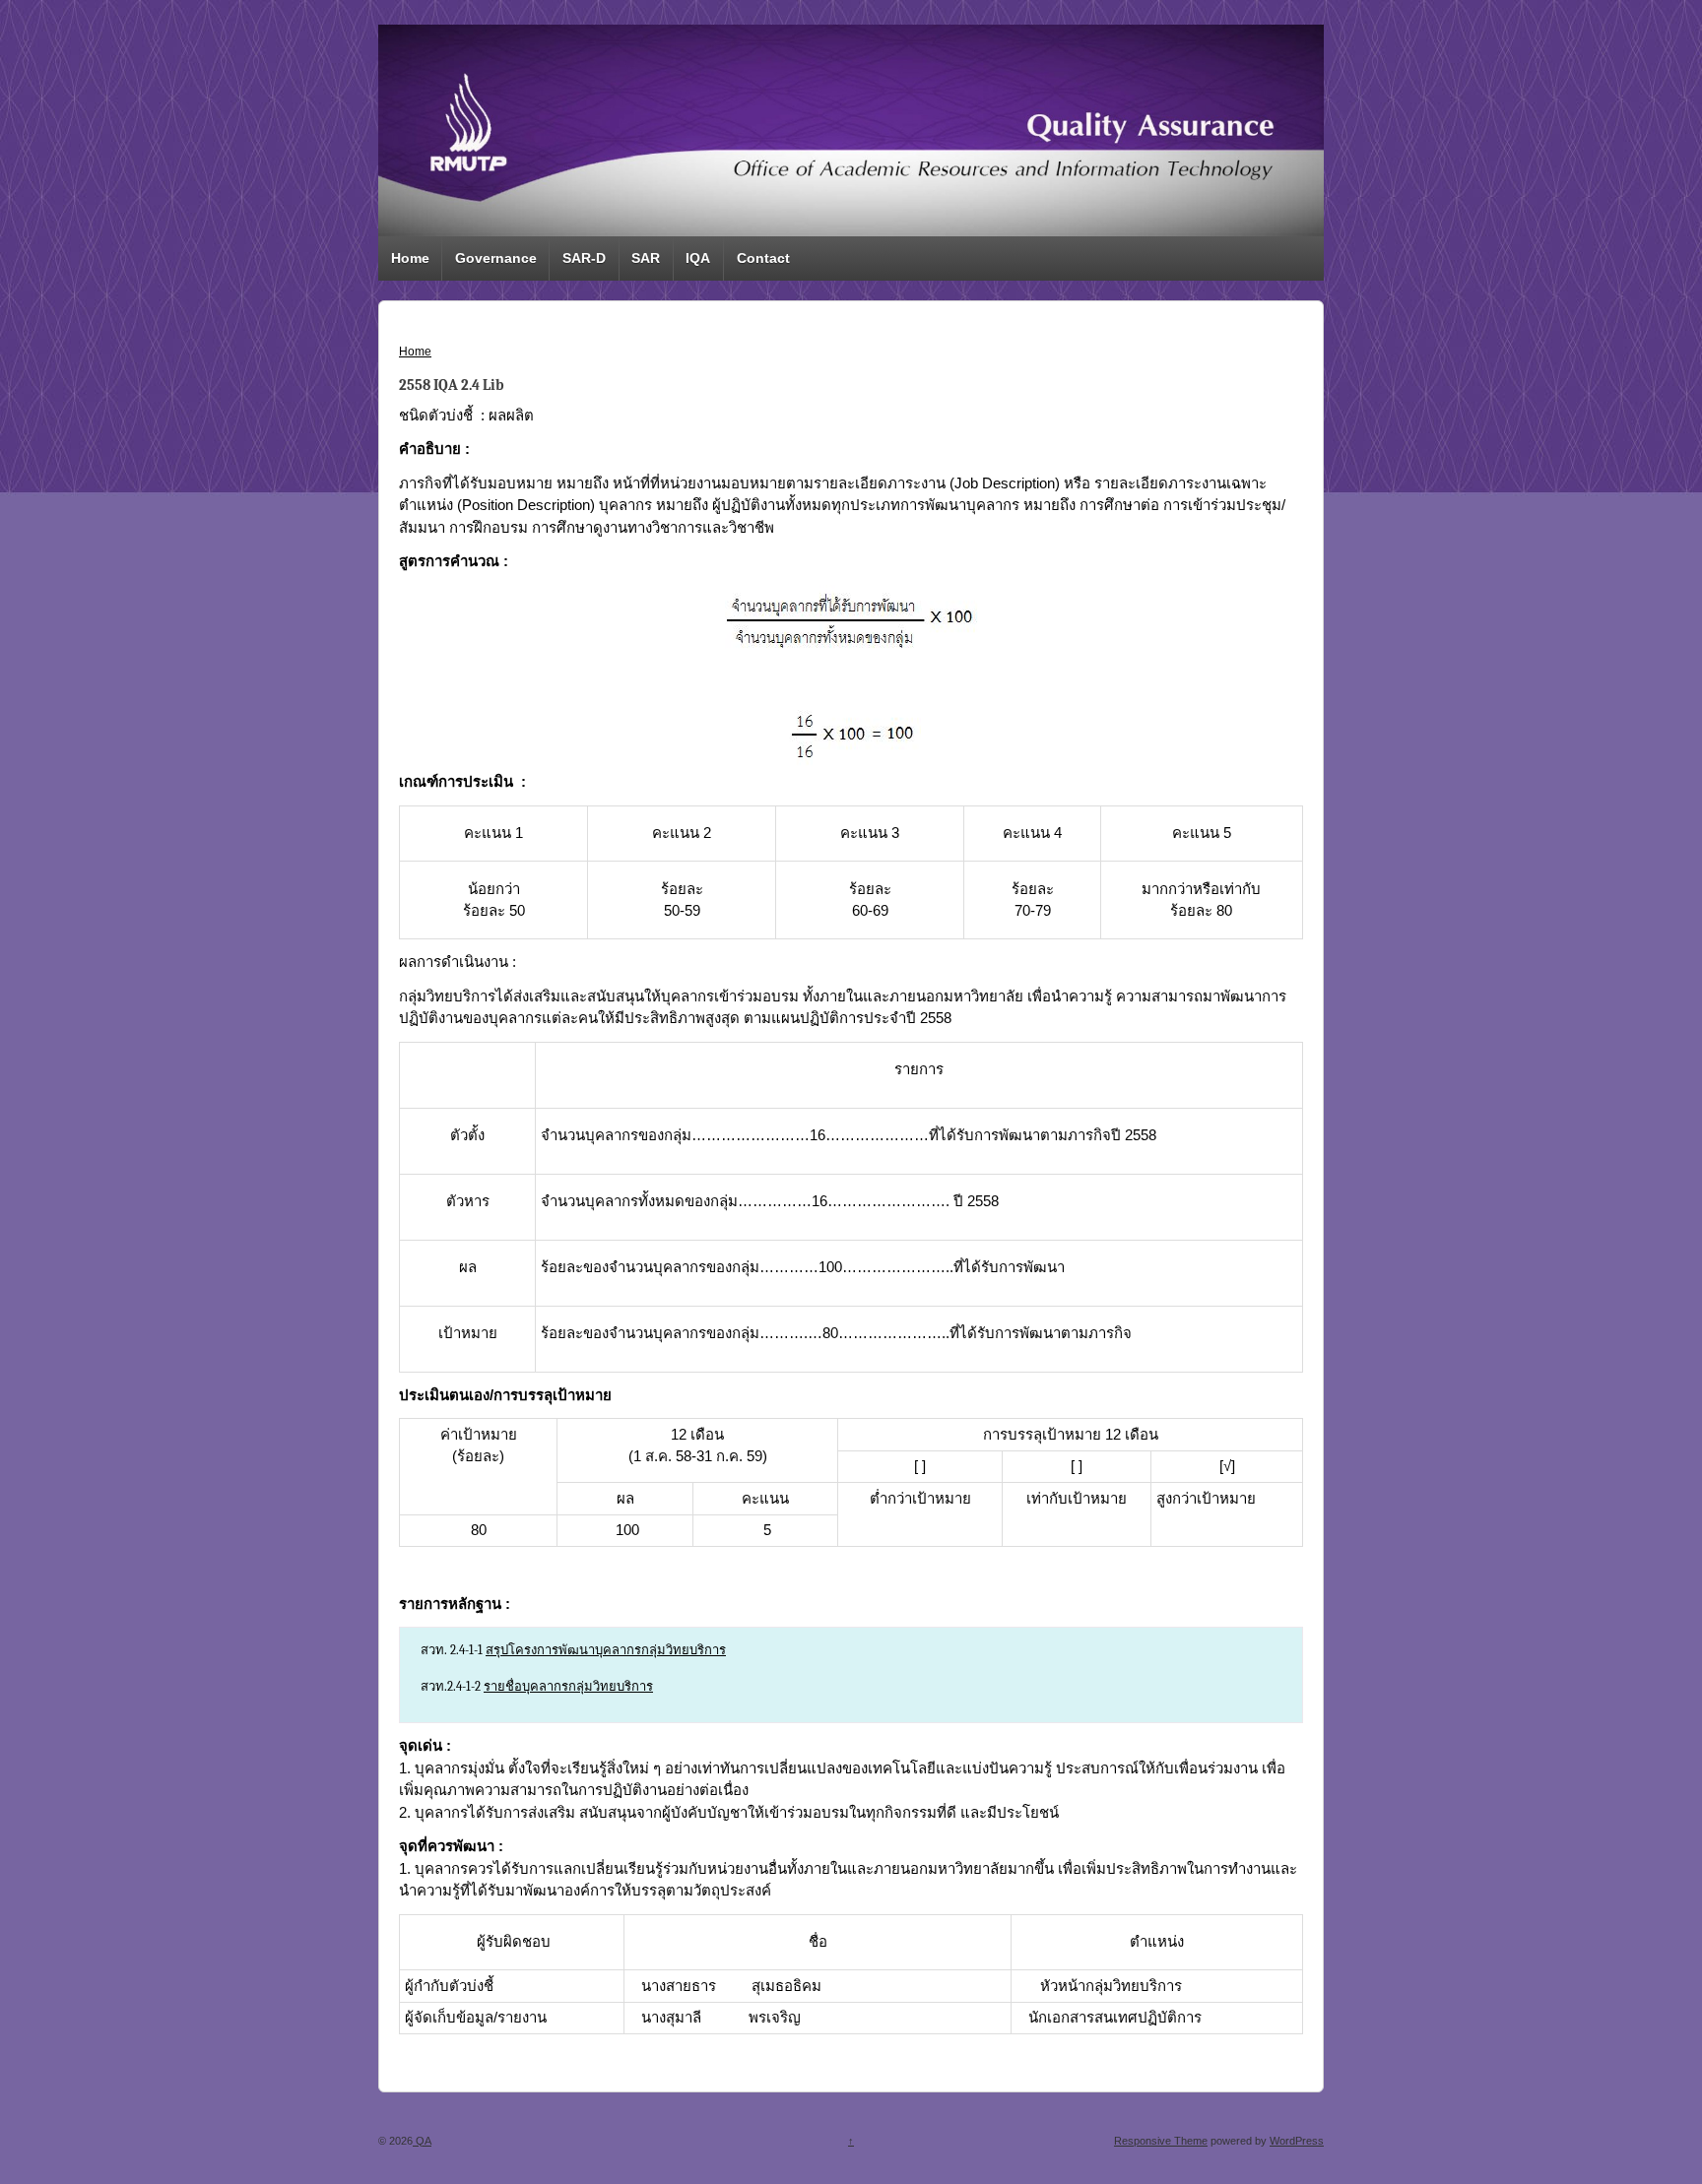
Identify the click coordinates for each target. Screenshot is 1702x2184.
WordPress (1297, 2141)
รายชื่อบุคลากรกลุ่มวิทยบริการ (568, 1686)
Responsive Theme (1161, 2141)
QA (422, 2141)
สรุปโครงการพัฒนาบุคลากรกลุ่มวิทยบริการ (606, 1650)
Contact (763, 258)
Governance (496, 258)
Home (410, 258)
